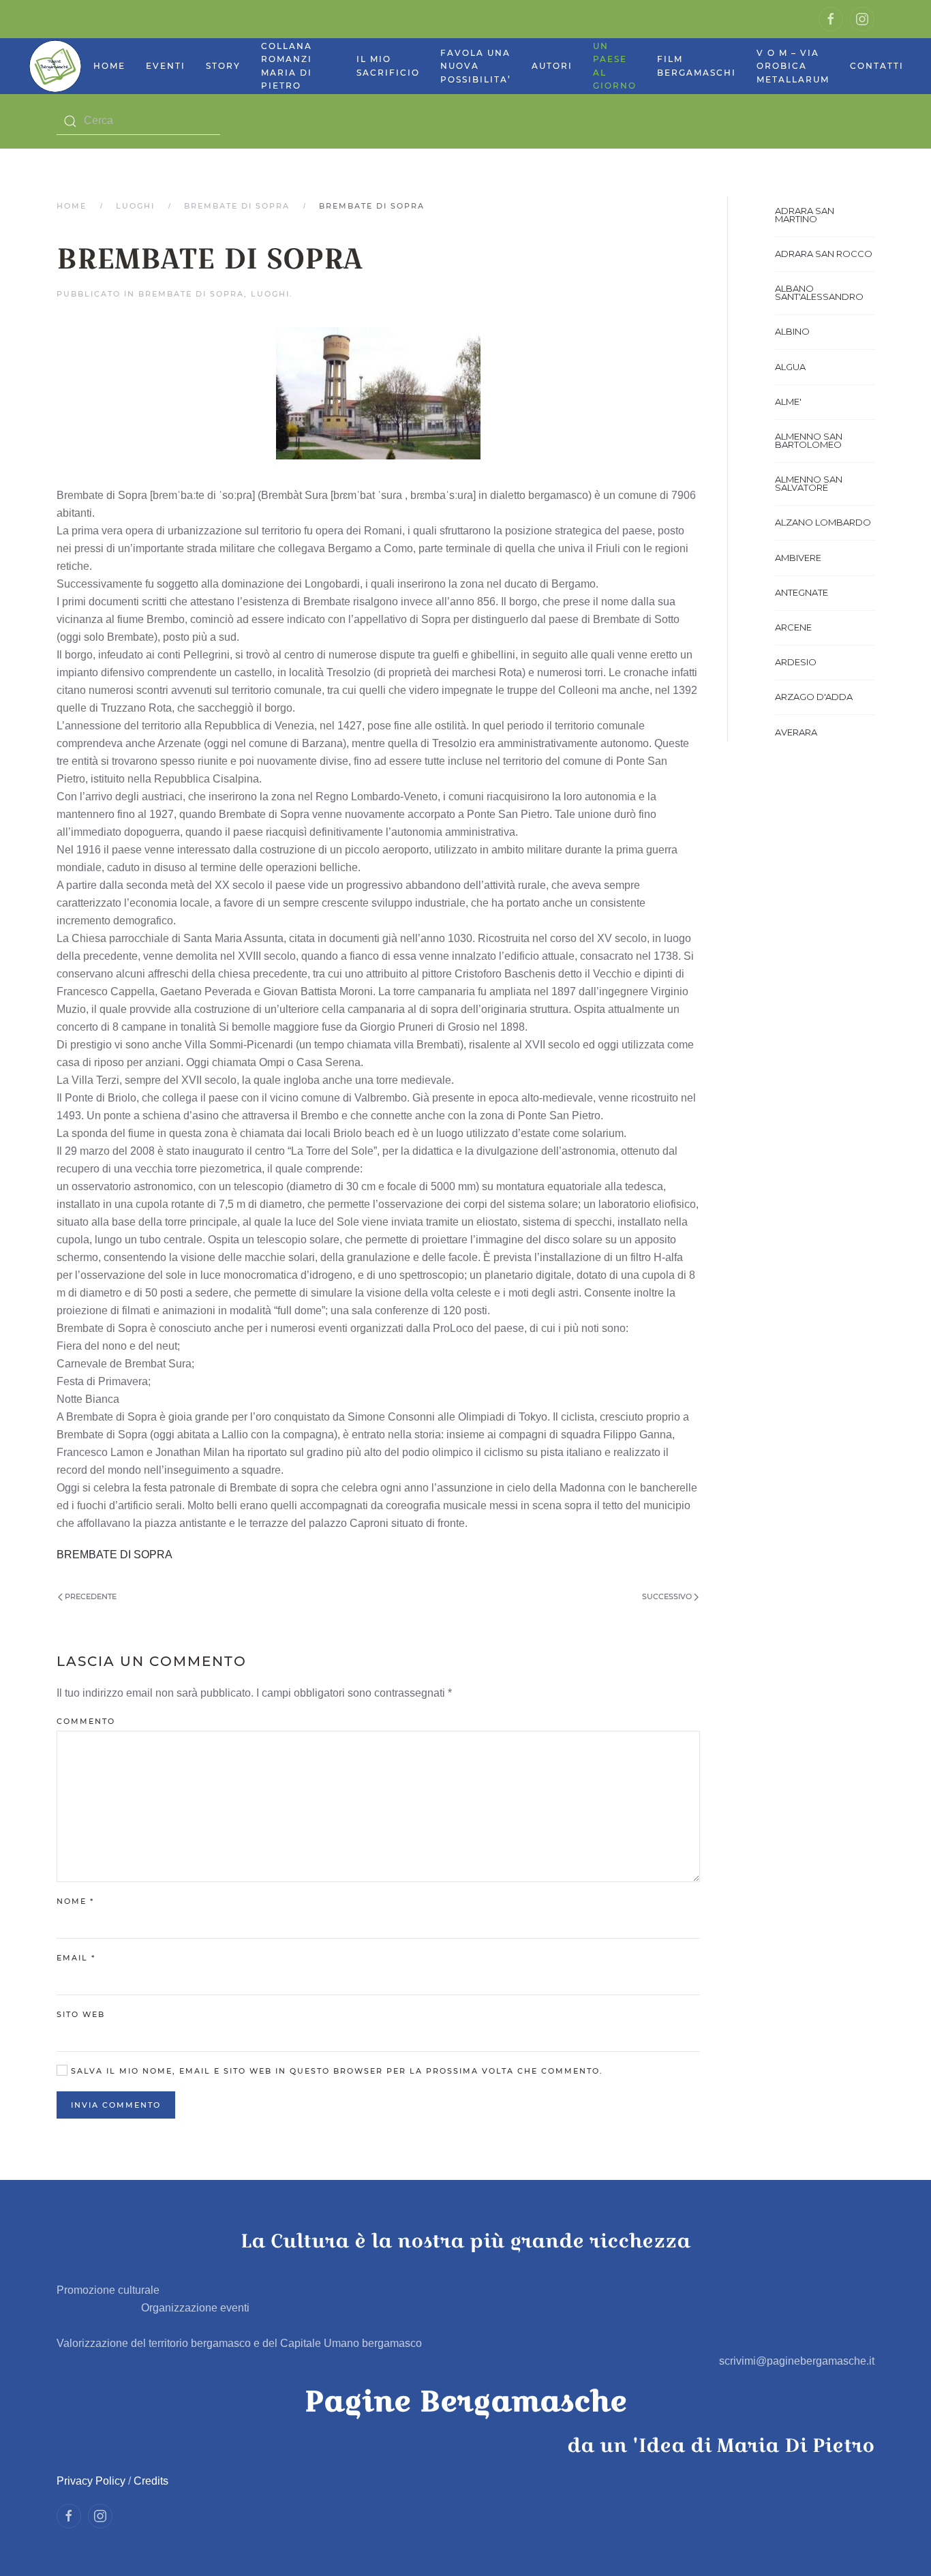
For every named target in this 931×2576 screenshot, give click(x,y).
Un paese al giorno (615, 66)
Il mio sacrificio (388, 66)
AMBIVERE (798, 558)
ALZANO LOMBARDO (823, 522)
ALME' (788, 401)
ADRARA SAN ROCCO (824, 254)
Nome (75, 1901)
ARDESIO (796, 662)
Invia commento (116, 2105)
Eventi (166, 66)
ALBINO (792, 331)
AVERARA (796, 732)
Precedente (90, 1596)
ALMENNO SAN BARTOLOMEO (809, 440)
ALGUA (790, 367)
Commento (86, 1721)
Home (109, 66)
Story (223, 66)
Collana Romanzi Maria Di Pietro (287, 66)
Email (76, 1958)
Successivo (668, 1596)
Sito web (81, 2014)
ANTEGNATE (802, 592)
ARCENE (793, 627)
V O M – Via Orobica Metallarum (793, 66)
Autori (552, 66)
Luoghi (135, 206)
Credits (151, 2481)
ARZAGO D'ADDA (814, 697)
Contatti (877, 66)
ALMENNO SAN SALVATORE (809, 483)
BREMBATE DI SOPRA (237, 206)
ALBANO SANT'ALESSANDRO (819, 292)
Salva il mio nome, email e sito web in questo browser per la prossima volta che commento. (335, 2071)
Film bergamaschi (697, 66)
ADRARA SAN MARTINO (805, 215)
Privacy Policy (91, 2481)
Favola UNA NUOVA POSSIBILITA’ (476, 66)
